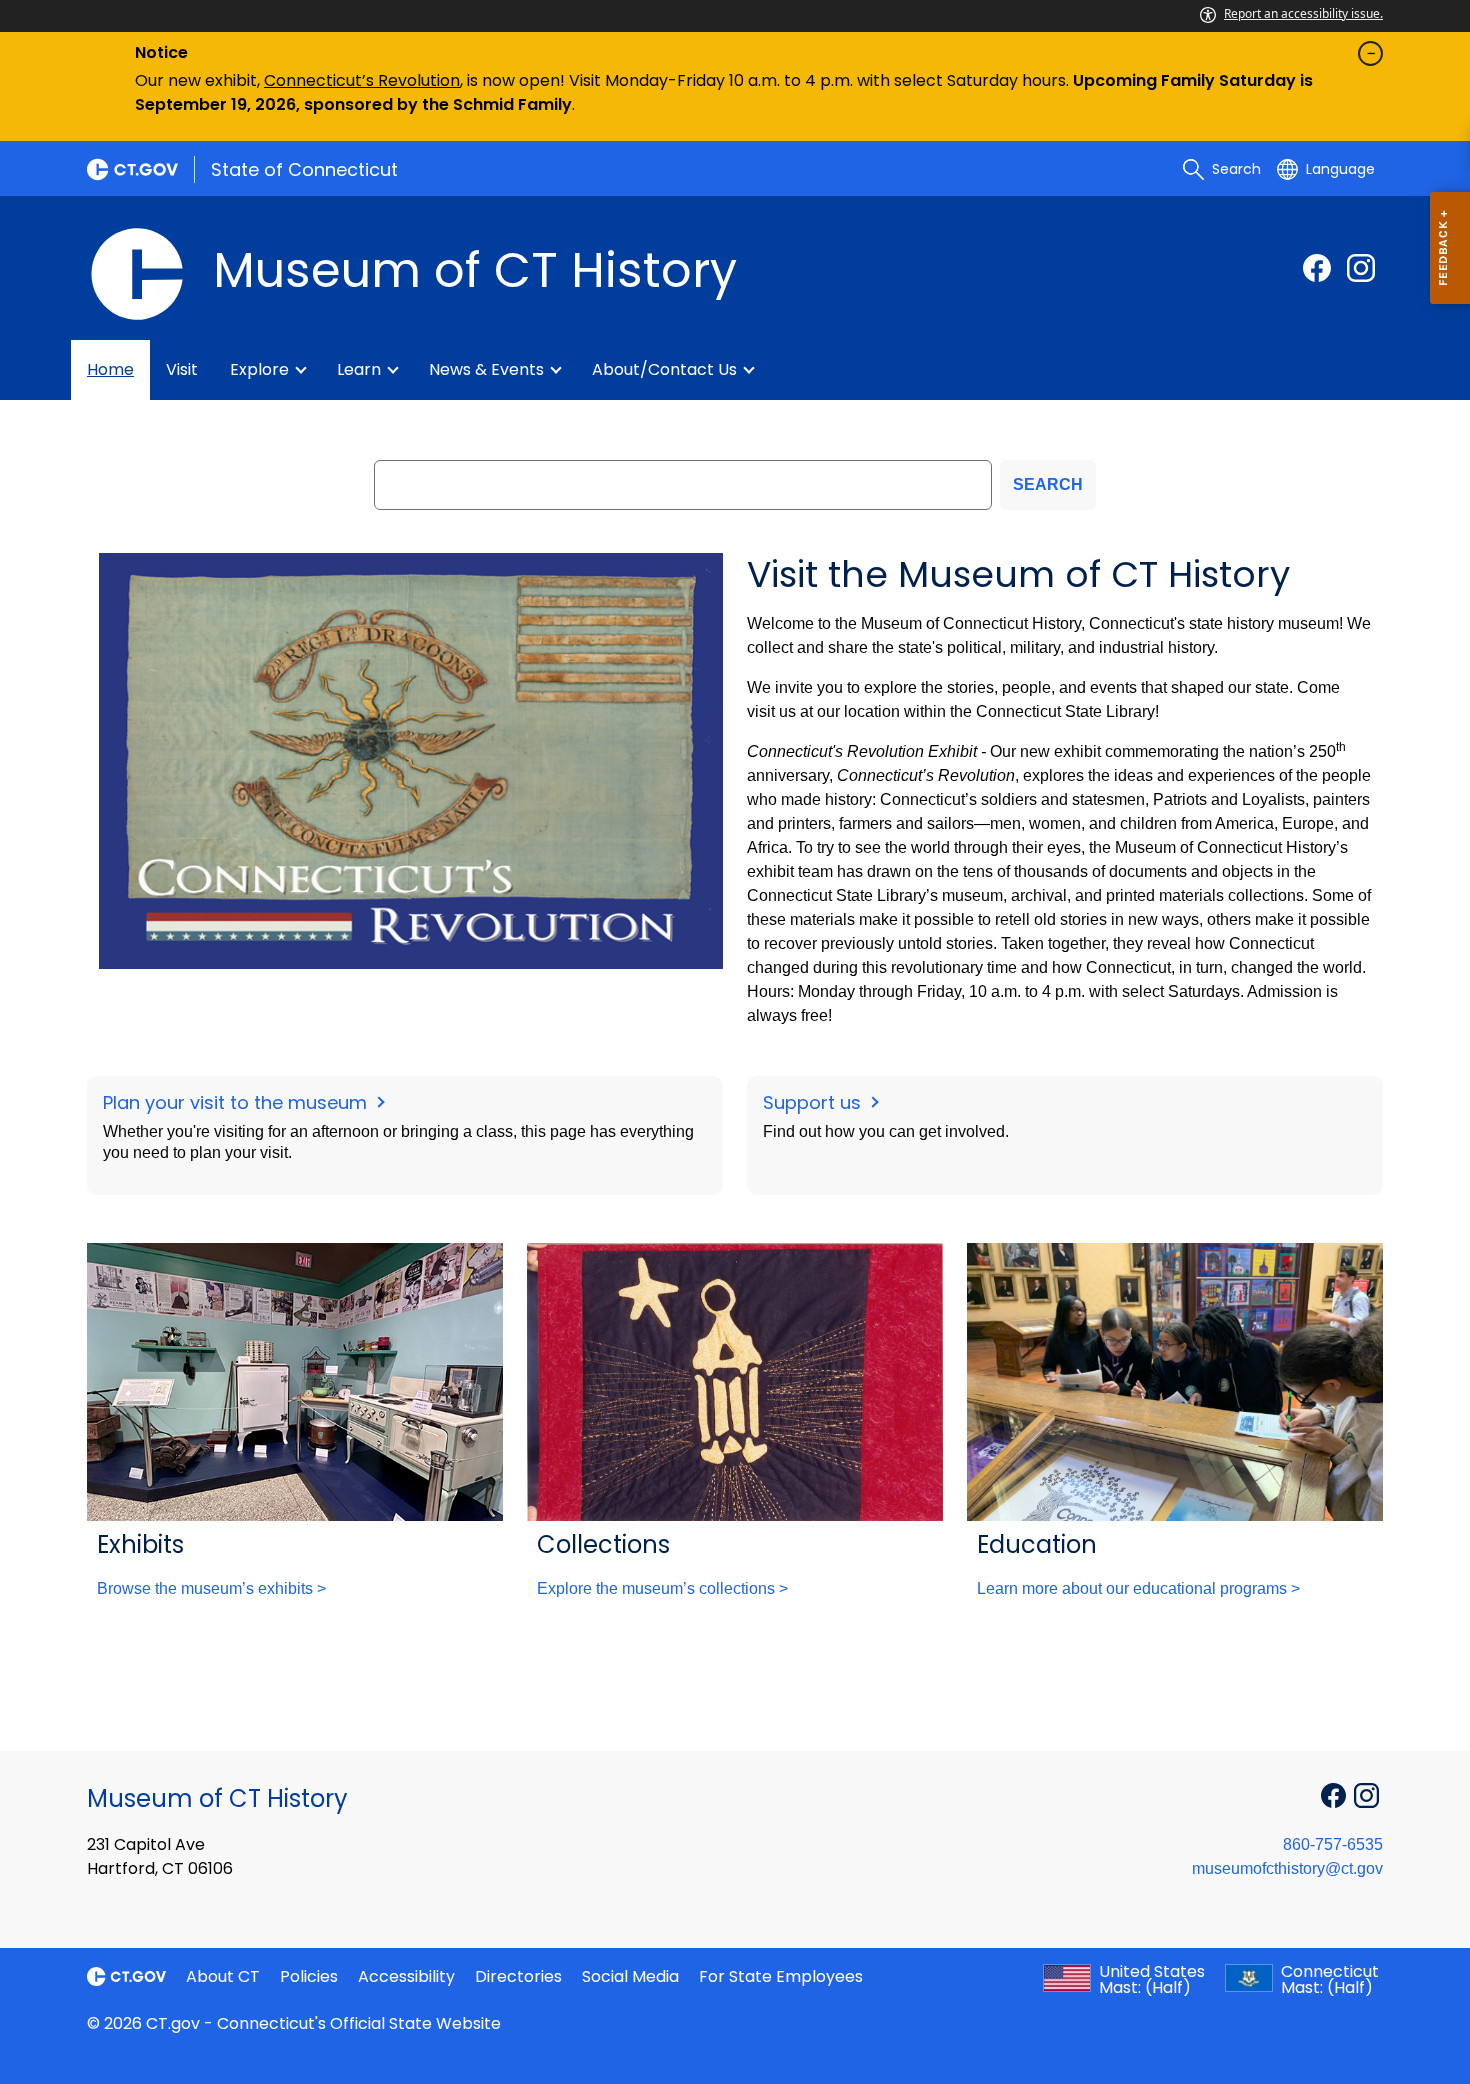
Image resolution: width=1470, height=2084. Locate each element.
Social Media (630, 1976)
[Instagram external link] (1361, 268)
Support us (814, 1102)
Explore (259, 369)
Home (110, 369)
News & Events (486, 369)
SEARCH (1048, 484)
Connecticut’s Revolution (362, 80)
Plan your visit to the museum (237, 1102)
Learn (359, 369)
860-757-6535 (1333, 1844)
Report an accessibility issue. (1303, 13)
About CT (223, 1976)
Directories (518, 1976)
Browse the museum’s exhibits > (211, 1588)
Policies (309, 1976)
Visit (182, 369)
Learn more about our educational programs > (1138, 1588)
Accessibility (406, 1976)
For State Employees (781, 1976)
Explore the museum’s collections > (662, 1588)
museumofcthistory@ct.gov (1287, 1868)
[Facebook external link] (1317, 268)
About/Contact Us (664, 369)
